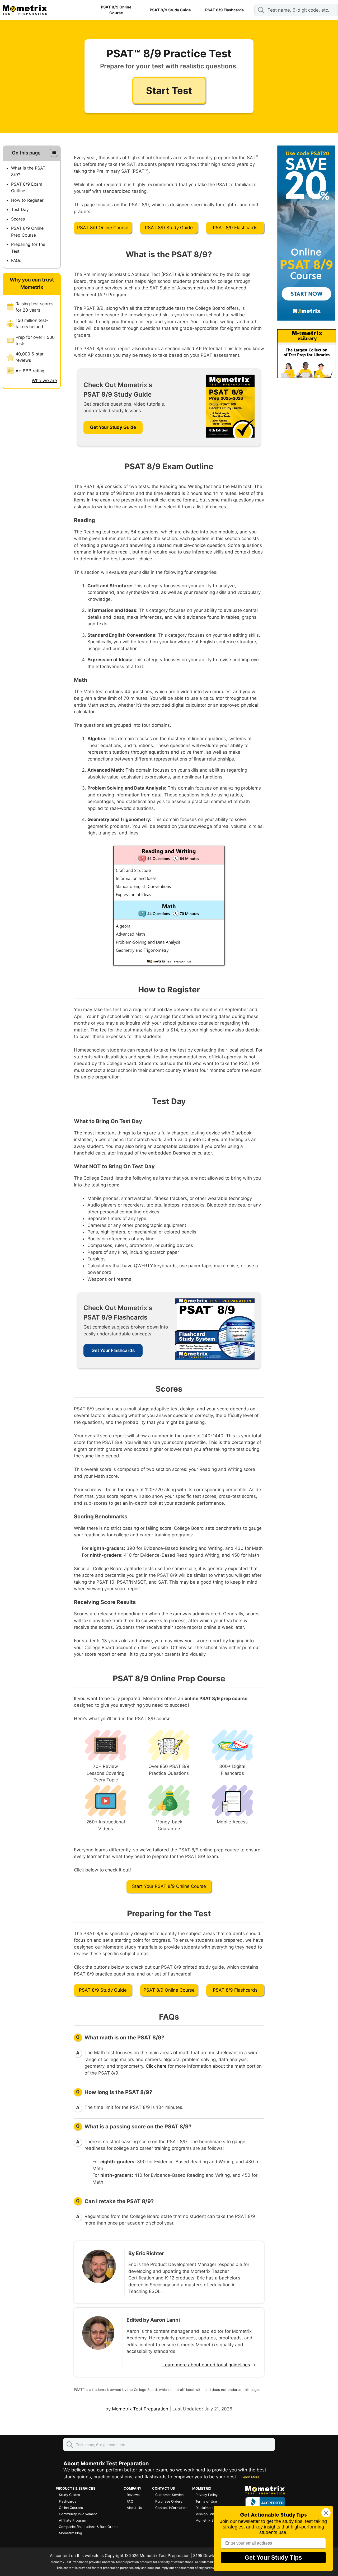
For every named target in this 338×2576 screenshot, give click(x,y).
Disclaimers (205, 2508)
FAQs (16, 260)
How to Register (27, 200)
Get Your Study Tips (273, 2558)
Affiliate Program (72, 2520)
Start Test (169, 91)
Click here (156, 2066)
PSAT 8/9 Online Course (116, 10)
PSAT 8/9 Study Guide (170, 10)
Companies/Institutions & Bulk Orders (89, 2527)
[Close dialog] (326, 2513)
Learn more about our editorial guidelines (206, 2365)
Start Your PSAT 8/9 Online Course (169, 1886)
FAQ (130, 2501)
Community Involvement (78, 2514)
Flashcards (68, 2501)
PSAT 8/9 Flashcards (224, 10)
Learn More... (252, 2477)
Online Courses (71, 2508)
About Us (134, 2508)
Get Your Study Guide (113, 427)
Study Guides (69, 2495)
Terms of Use (206, 2501)
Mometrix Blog (71, 2533)
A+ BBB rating (30, 371)
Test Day (20, 209)
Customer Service (169, 2495)
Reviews (133, 2495)
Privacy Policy (206, 2495)
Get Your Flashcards (113, 1350)
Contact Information (171, 2508)
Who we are (44, 381)
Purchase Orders (169, 2501)
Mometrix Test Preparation (140, 2409)
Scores (18, 219)
